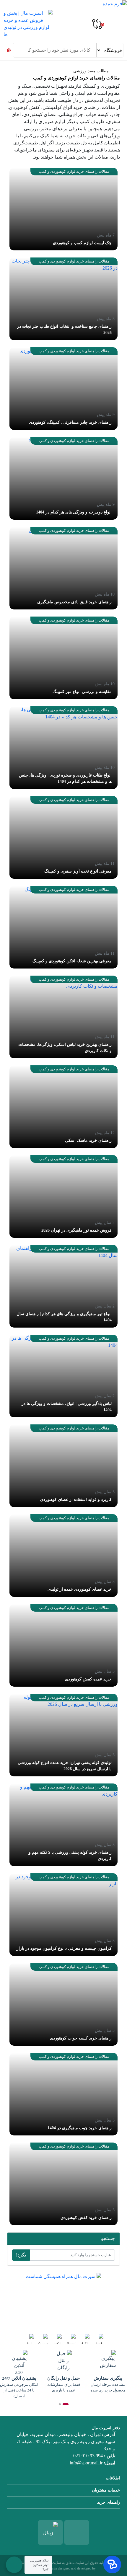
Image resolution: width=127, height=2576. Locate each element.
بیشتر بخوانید (14, 2317)
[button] (66, 2404)
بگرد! (21, 2255)
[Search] (18, 49)
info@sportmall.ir (86, 2463)
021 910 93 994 (88, 2456)
